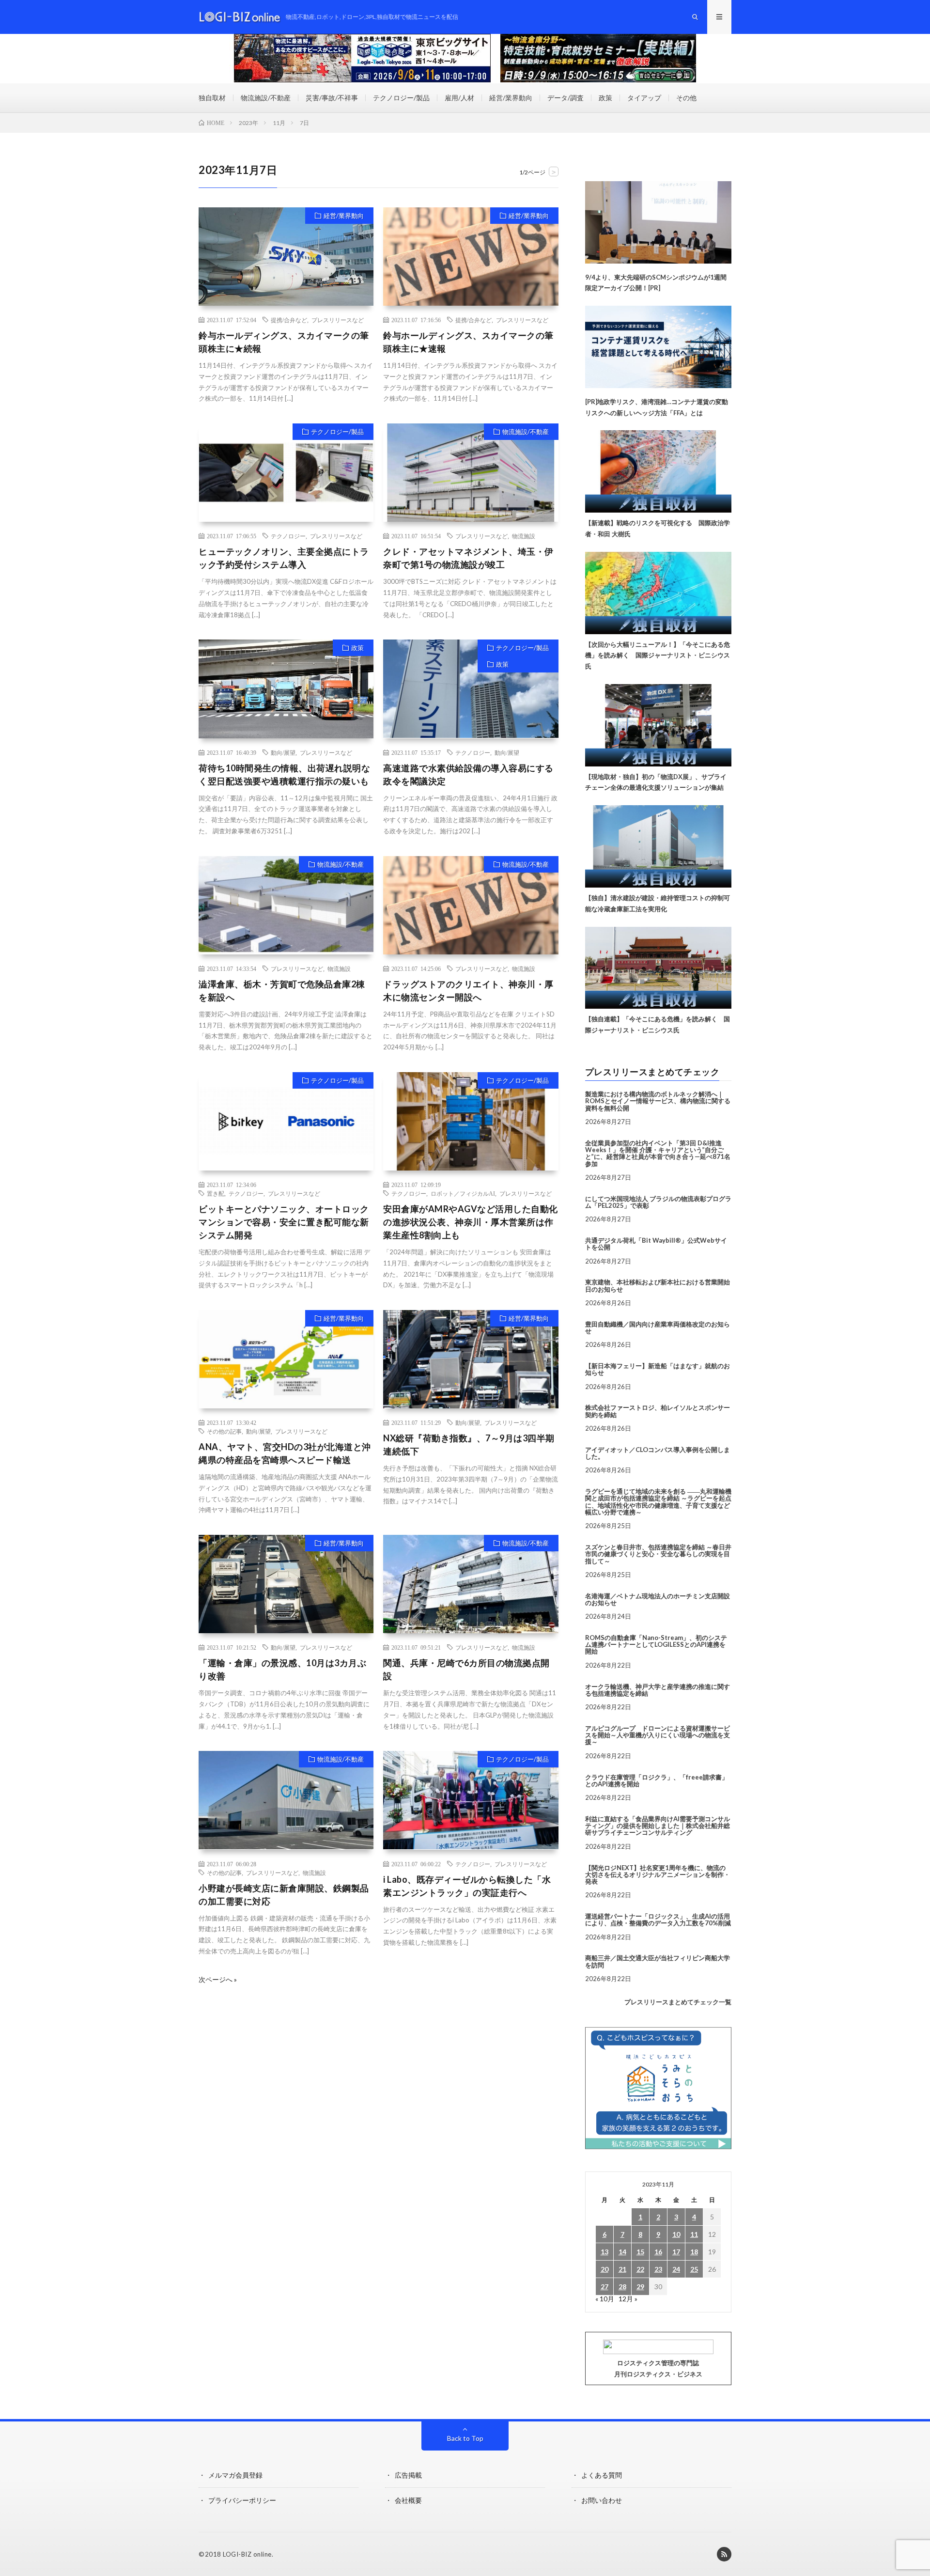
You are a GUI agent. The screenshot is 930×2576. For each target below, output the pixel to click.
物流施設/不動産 (266, 98)
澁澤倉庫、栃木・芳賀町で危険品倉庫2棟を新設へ (282, 991)
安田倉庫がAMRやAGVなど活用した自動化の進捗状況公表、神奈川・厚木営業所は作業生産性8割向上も (471, 1222)
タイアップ (644, 98)
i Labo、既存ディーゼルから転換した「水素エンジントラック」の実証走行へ (467, 1886)
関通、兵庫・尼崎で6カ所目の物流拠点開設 (466, 1669)
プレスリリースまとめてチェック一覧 (678, 2002)
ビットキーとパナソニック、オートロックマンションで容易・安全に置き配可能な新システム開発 (284, 1222)
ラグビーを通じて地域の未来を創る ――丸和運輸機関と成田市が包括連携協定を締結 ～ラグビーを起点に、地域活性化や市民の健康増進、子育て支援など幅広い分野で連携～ (658, 1502)
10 (676, 2234)
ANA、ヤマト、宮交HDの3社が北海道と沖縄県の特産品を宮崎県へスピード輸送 (285, 1453)
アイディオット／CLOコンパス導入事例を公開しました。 (658, 1453)
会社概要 (408, 2500)
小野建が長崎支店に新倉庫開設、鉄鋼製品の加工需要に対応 (284, 1895)
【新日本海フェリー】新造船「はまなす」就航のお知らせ (658, 1369)
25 (694, 2269)
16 (658, 2252)
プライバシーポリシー (242, 2500)
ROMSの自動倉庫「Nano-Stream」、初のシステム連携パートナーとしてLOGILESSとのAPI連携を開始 (656, 1645)
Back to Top (465, 2438)
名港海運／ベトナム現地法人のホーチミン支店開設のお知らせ (658, 1599)
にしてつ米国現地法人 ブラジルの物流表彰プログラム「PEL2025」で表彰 (658, 1202)
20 (604, 2269)
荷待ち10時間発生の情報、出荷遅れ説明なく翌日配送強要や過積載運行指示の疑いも (284, 774)
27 (604, 2287)
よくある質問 (602, 2475)
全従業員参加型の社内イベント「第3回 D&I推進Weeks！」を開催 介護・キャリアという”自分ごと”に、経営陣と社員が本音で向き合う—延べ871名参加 (658, 1153)
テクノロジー (288, 536)
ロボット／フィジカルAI (463, 1193)
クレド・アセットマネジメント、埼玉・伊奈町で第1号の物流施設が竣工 (468, 558)
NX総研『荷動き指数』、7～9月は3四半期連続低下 (469, 1444)
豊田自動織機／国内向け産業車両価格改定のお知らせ (658, 1327)
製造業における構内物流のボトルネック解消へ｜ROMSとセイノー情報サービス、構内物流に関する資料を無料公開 (658, 1101)
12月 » (628, 2299)
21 (622, 2269)
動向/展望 (283, 752)
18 (694, 2252)
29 (640, 2287)
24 (676, 2269)
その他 (686, 98)
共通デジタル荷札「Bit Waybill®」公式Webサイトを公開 (656, 1244)
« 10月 (605, 2299)
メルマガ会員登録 (235, 2475)
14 (622, 2252)
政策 (605, 98)
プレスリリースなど (338, 320)
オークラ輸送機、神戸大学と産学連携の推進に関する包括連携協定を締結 (658, 1690)
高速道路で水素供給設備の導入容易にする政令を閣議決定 (468, 774)
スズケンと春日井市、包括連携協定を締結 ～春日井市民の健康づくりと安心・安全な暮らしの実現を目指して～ (658, 1554)
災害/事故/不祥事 (332, 98)
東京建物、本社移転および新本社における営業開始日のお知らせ (658, 1285)
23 (658, 2269)
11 (694, 2234)
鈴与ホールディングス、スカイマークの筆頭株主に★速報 (468, 342)
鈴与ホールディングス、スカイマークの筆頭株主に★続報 (284, 342)
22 (640, 2269)
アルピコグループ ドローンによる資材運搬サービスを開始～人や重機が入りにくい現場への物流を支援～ (658, 1735)
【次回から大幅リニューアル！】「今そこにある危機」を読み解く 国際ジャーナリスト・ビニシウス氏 (658, 656)
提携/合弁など (289, 320)
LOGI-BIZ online (247, 2554)
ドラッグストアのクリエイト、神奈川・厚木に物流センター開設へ (468, 991)
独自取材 (212, 98)
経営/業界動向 (511, 98)
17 (676, 2252)
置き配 (216, 1193)
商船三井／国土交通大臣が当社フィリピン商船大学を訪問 (658, 1961)
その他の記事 (224, 1431)
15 (640, 2252)
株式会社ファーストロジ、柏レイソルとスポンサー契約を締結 (658, 1411)
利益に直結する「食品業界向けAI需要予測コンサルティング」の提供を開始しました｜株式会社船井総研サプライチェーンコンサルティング (658, 1826)
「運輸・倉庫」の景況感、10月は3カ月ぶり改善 (282, 1669)
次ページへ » (218, 1980)
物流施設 (524, 536)
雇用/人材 (459, 98)
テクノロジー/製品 (401, 98)
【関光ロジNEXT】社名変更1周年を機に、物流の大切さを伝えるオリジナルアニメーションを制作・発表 (658, 1875)
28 (622, 2287)
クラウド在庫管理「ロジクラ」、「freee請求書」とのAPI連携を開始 (657, 1780)
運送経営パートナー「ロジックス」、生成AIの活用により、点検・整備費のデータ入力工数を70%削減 (658, 1920)
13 (604, 2252)
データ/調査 (566, 98)
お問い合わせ (602, 2500)
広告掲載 (408, 2475)
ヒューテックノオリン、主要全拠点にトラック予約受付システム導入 (284, 558)
